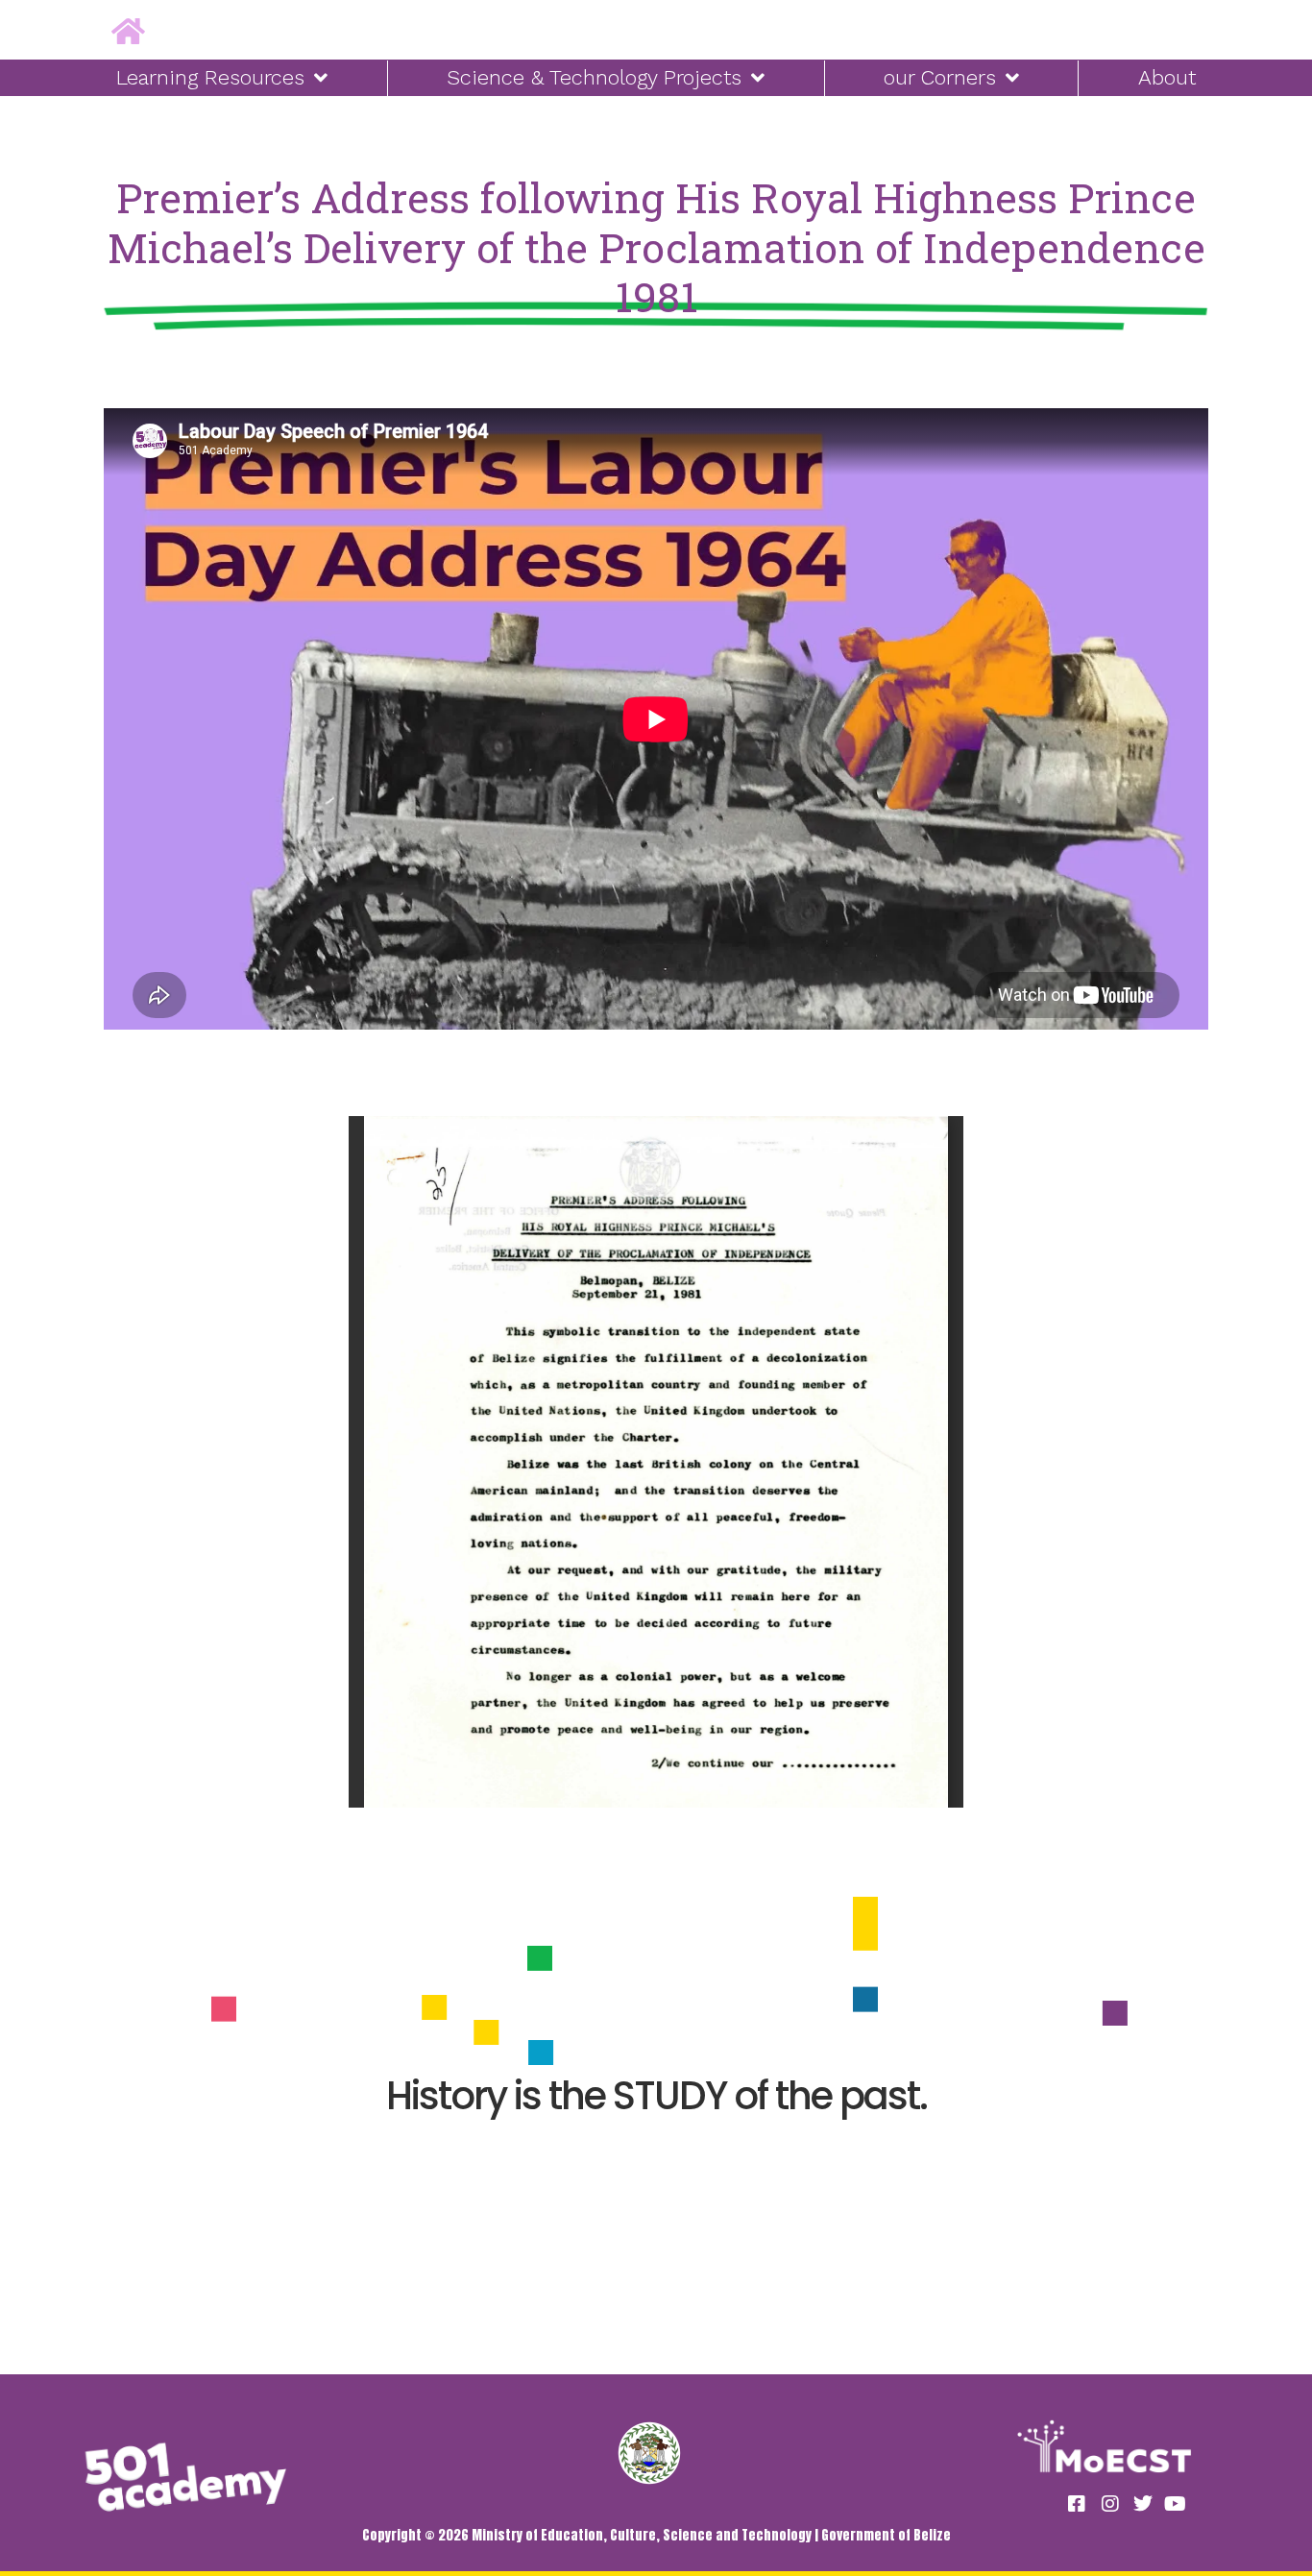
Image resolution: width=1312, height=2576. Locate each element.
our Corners (940, 77)
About (1167, 77)
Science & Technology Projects (594, 77)
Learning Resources (210, 77)
